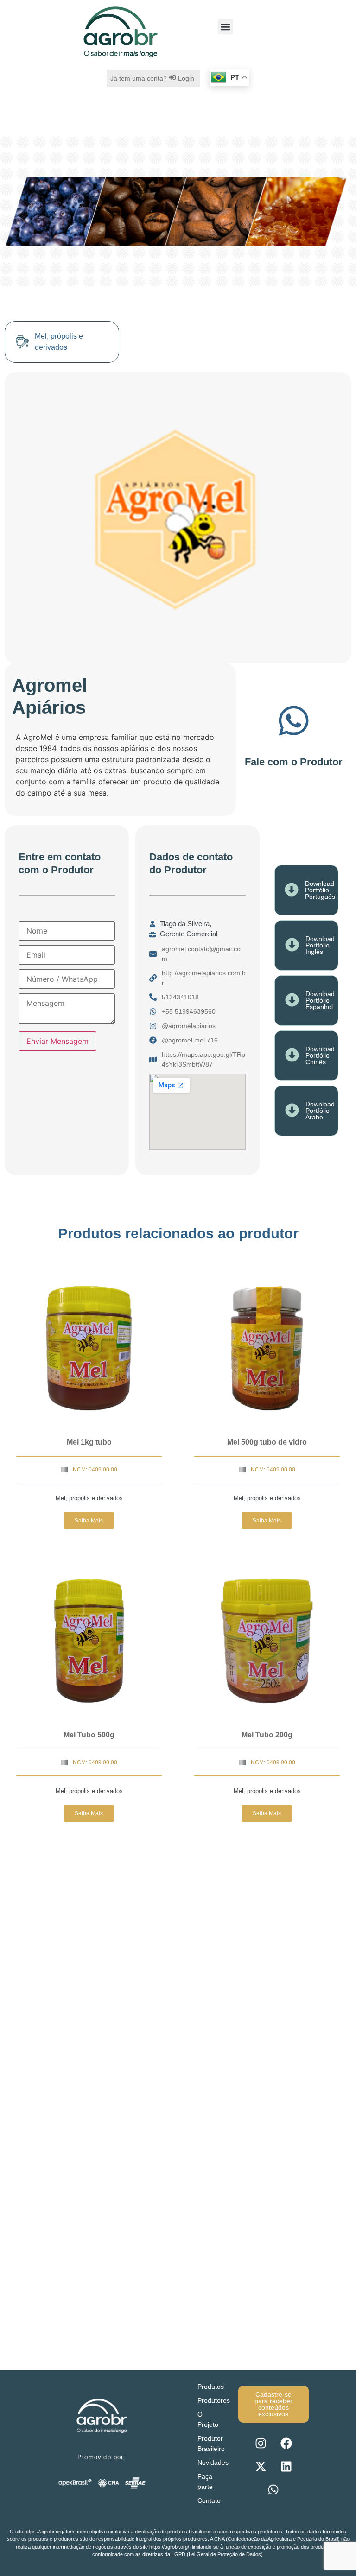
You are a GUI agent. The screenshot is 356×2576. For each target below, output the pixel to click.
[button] (226, 27)
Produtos (211, 2387)
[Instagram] (261, 2443)
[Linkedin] (286, 2467)
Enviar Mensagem (57, 1041)
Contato (209, 2500)
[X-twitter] (261, 2467)
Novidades (213, 2462)
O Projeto (208, 2419)
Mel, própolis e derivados (89, 1498)
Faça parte (205, 2481)
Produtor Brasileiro (211, 2443)
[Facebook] (286, 2443)
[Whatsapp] (273, 2490)
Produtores (213, 2400)
